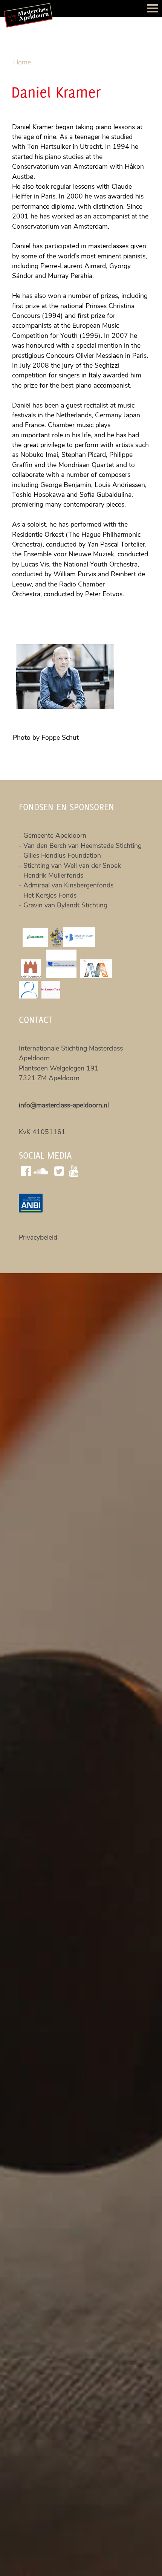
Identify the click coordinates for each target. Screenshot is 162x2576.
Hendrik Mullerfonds (53, 875)
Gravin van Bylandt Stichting (65, 905)
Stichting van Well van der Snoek (72, 866)
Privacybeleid (38, 1237)
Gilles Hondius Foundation (62, 855)
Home (22, 62)
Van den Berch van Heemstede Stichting (83, 846)
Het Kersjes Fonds (50, 895)
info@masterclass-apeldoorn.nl (64, 1105)
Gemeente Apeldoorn (56, 835)
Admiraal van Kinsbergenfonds (68, 885)
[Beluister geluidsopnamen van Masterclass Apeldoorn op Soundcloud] (42, 1170)
